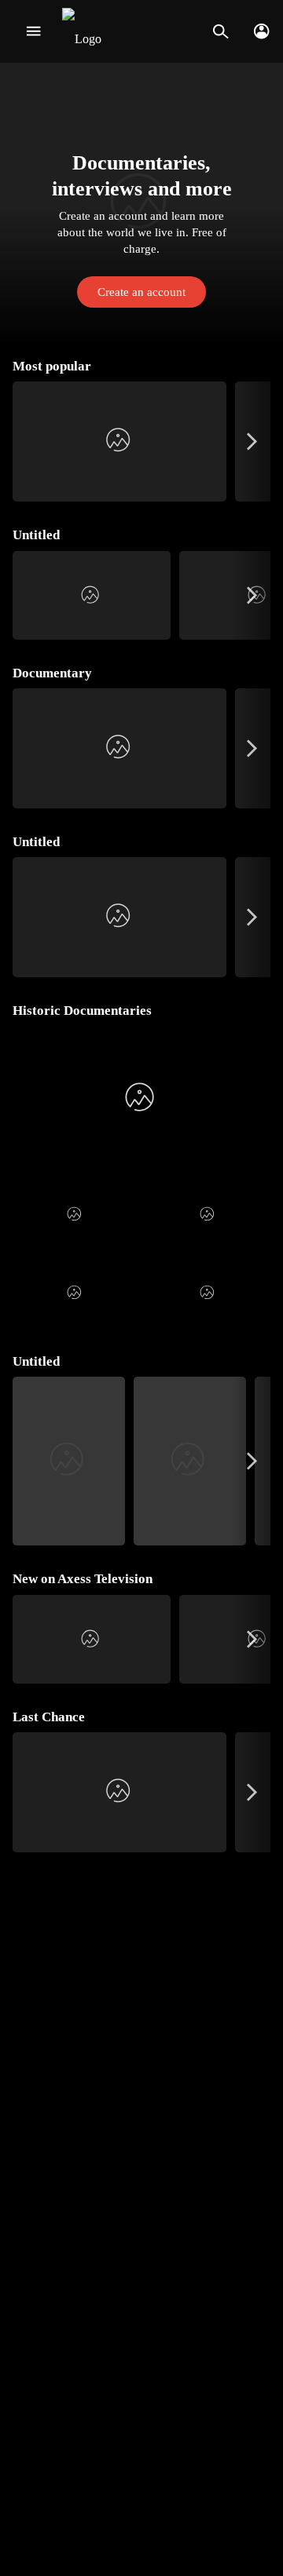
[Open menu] (33, 31)
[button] (141, 204)
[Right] (252, 441)
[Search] (221, 31)
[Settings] (261, 31)
